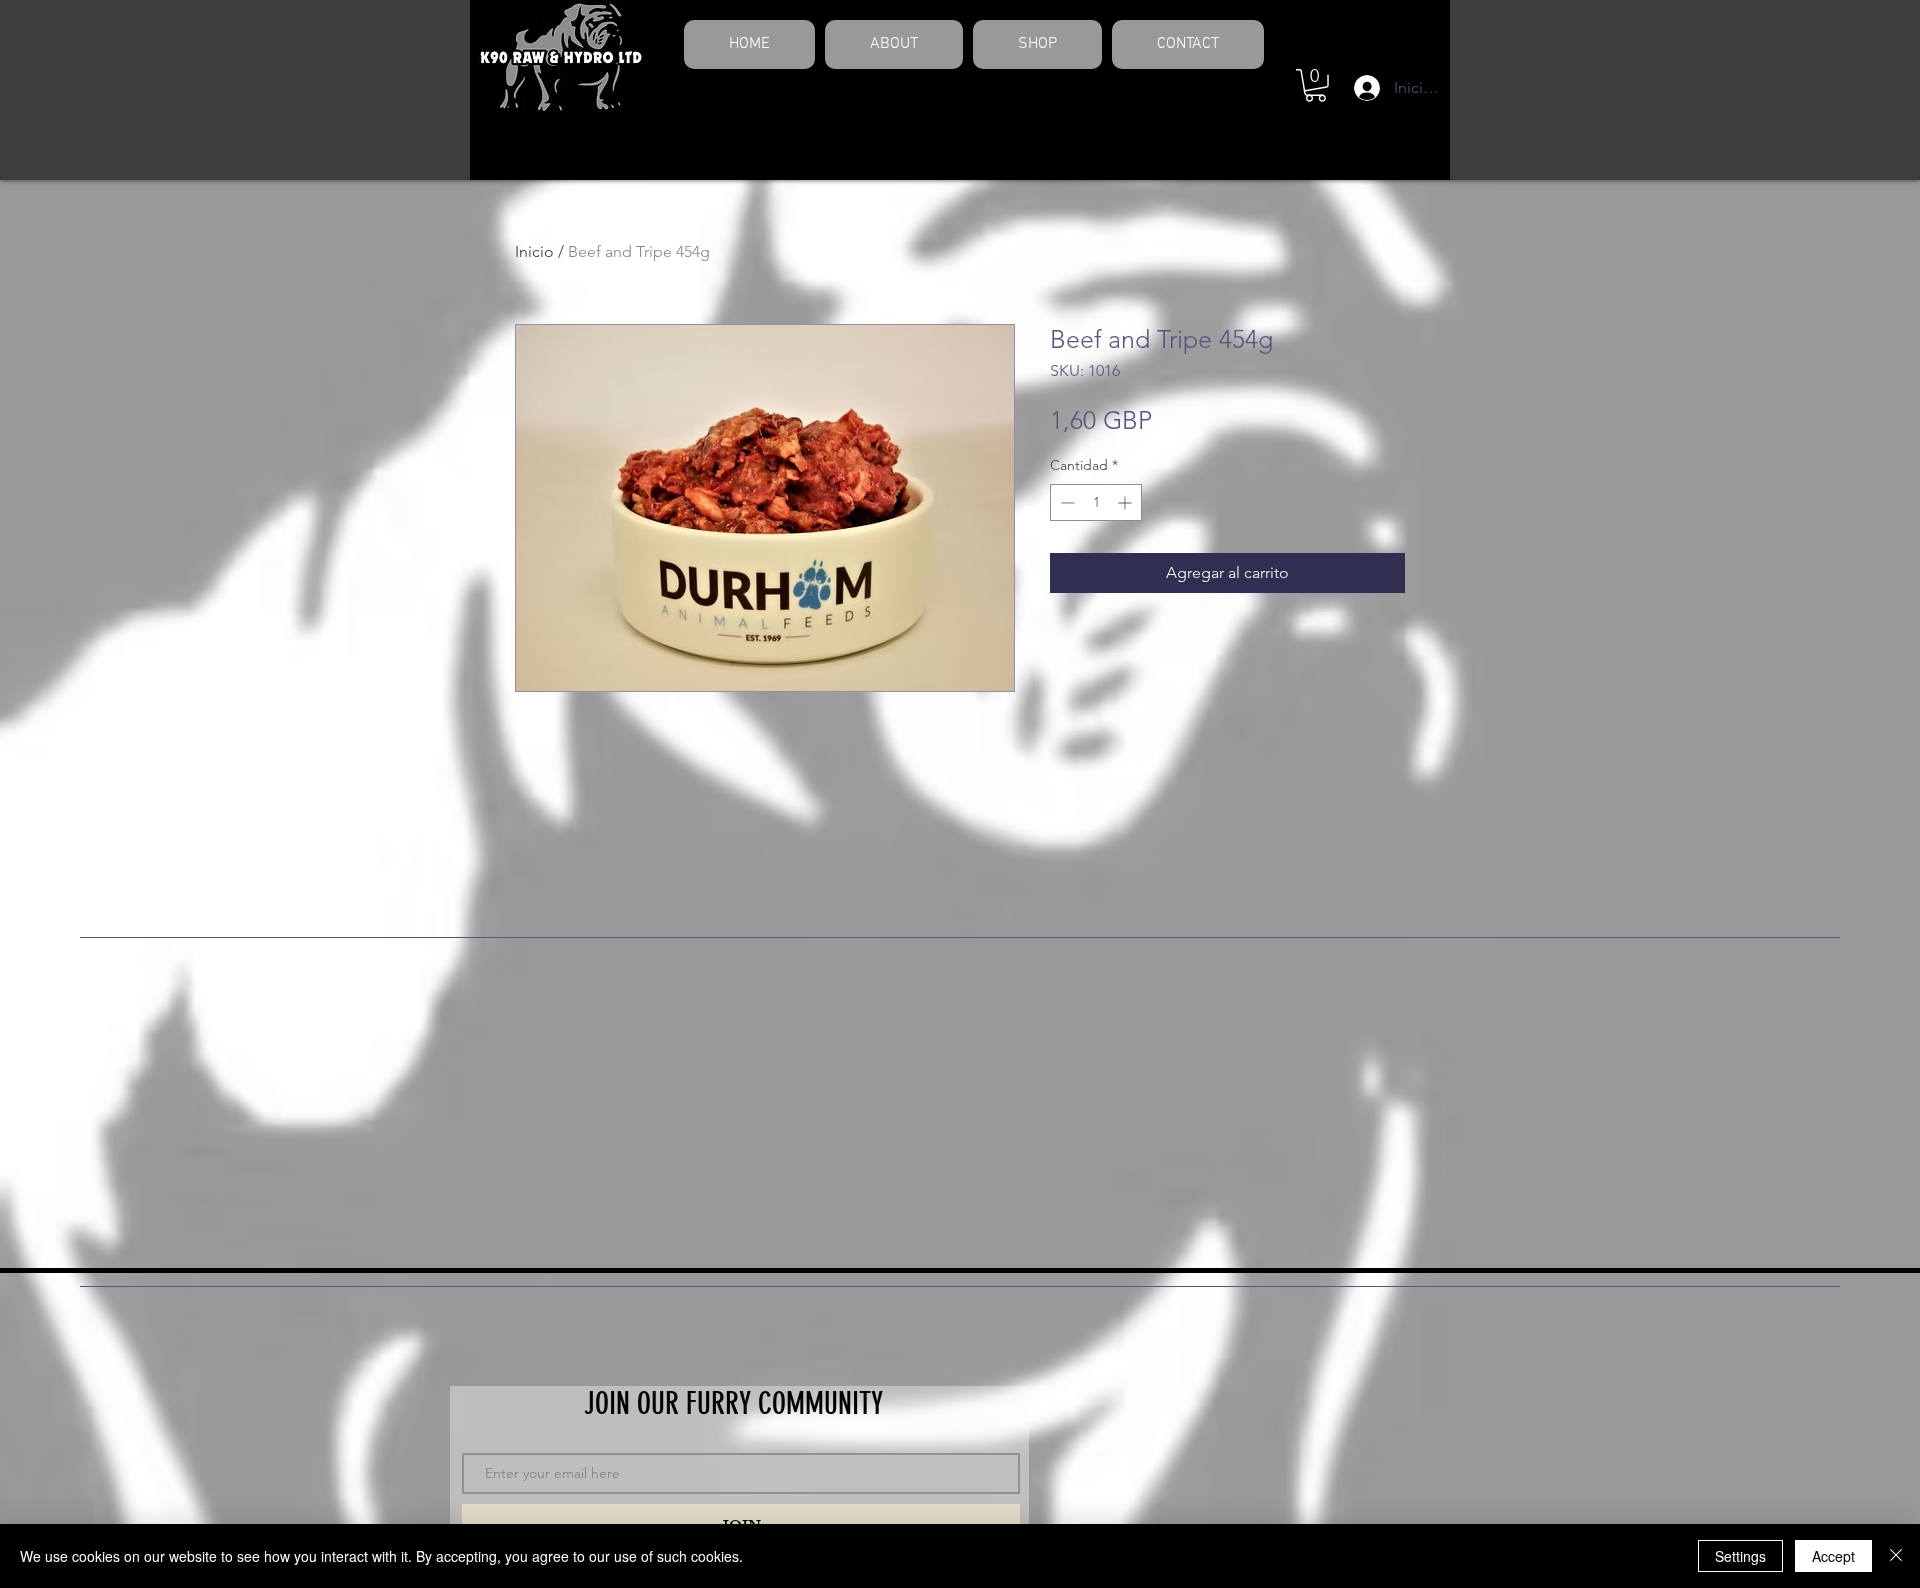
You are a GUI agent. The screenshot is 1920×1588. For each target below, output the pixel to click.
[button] (1315, 85)
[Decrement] (1065, 502)
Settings (1740, 1556)
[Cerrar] (1896, 1556)
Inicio (534, 251)
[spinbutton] (1096, 502)
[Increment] (1126, 502)
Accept (1833, 1556)
